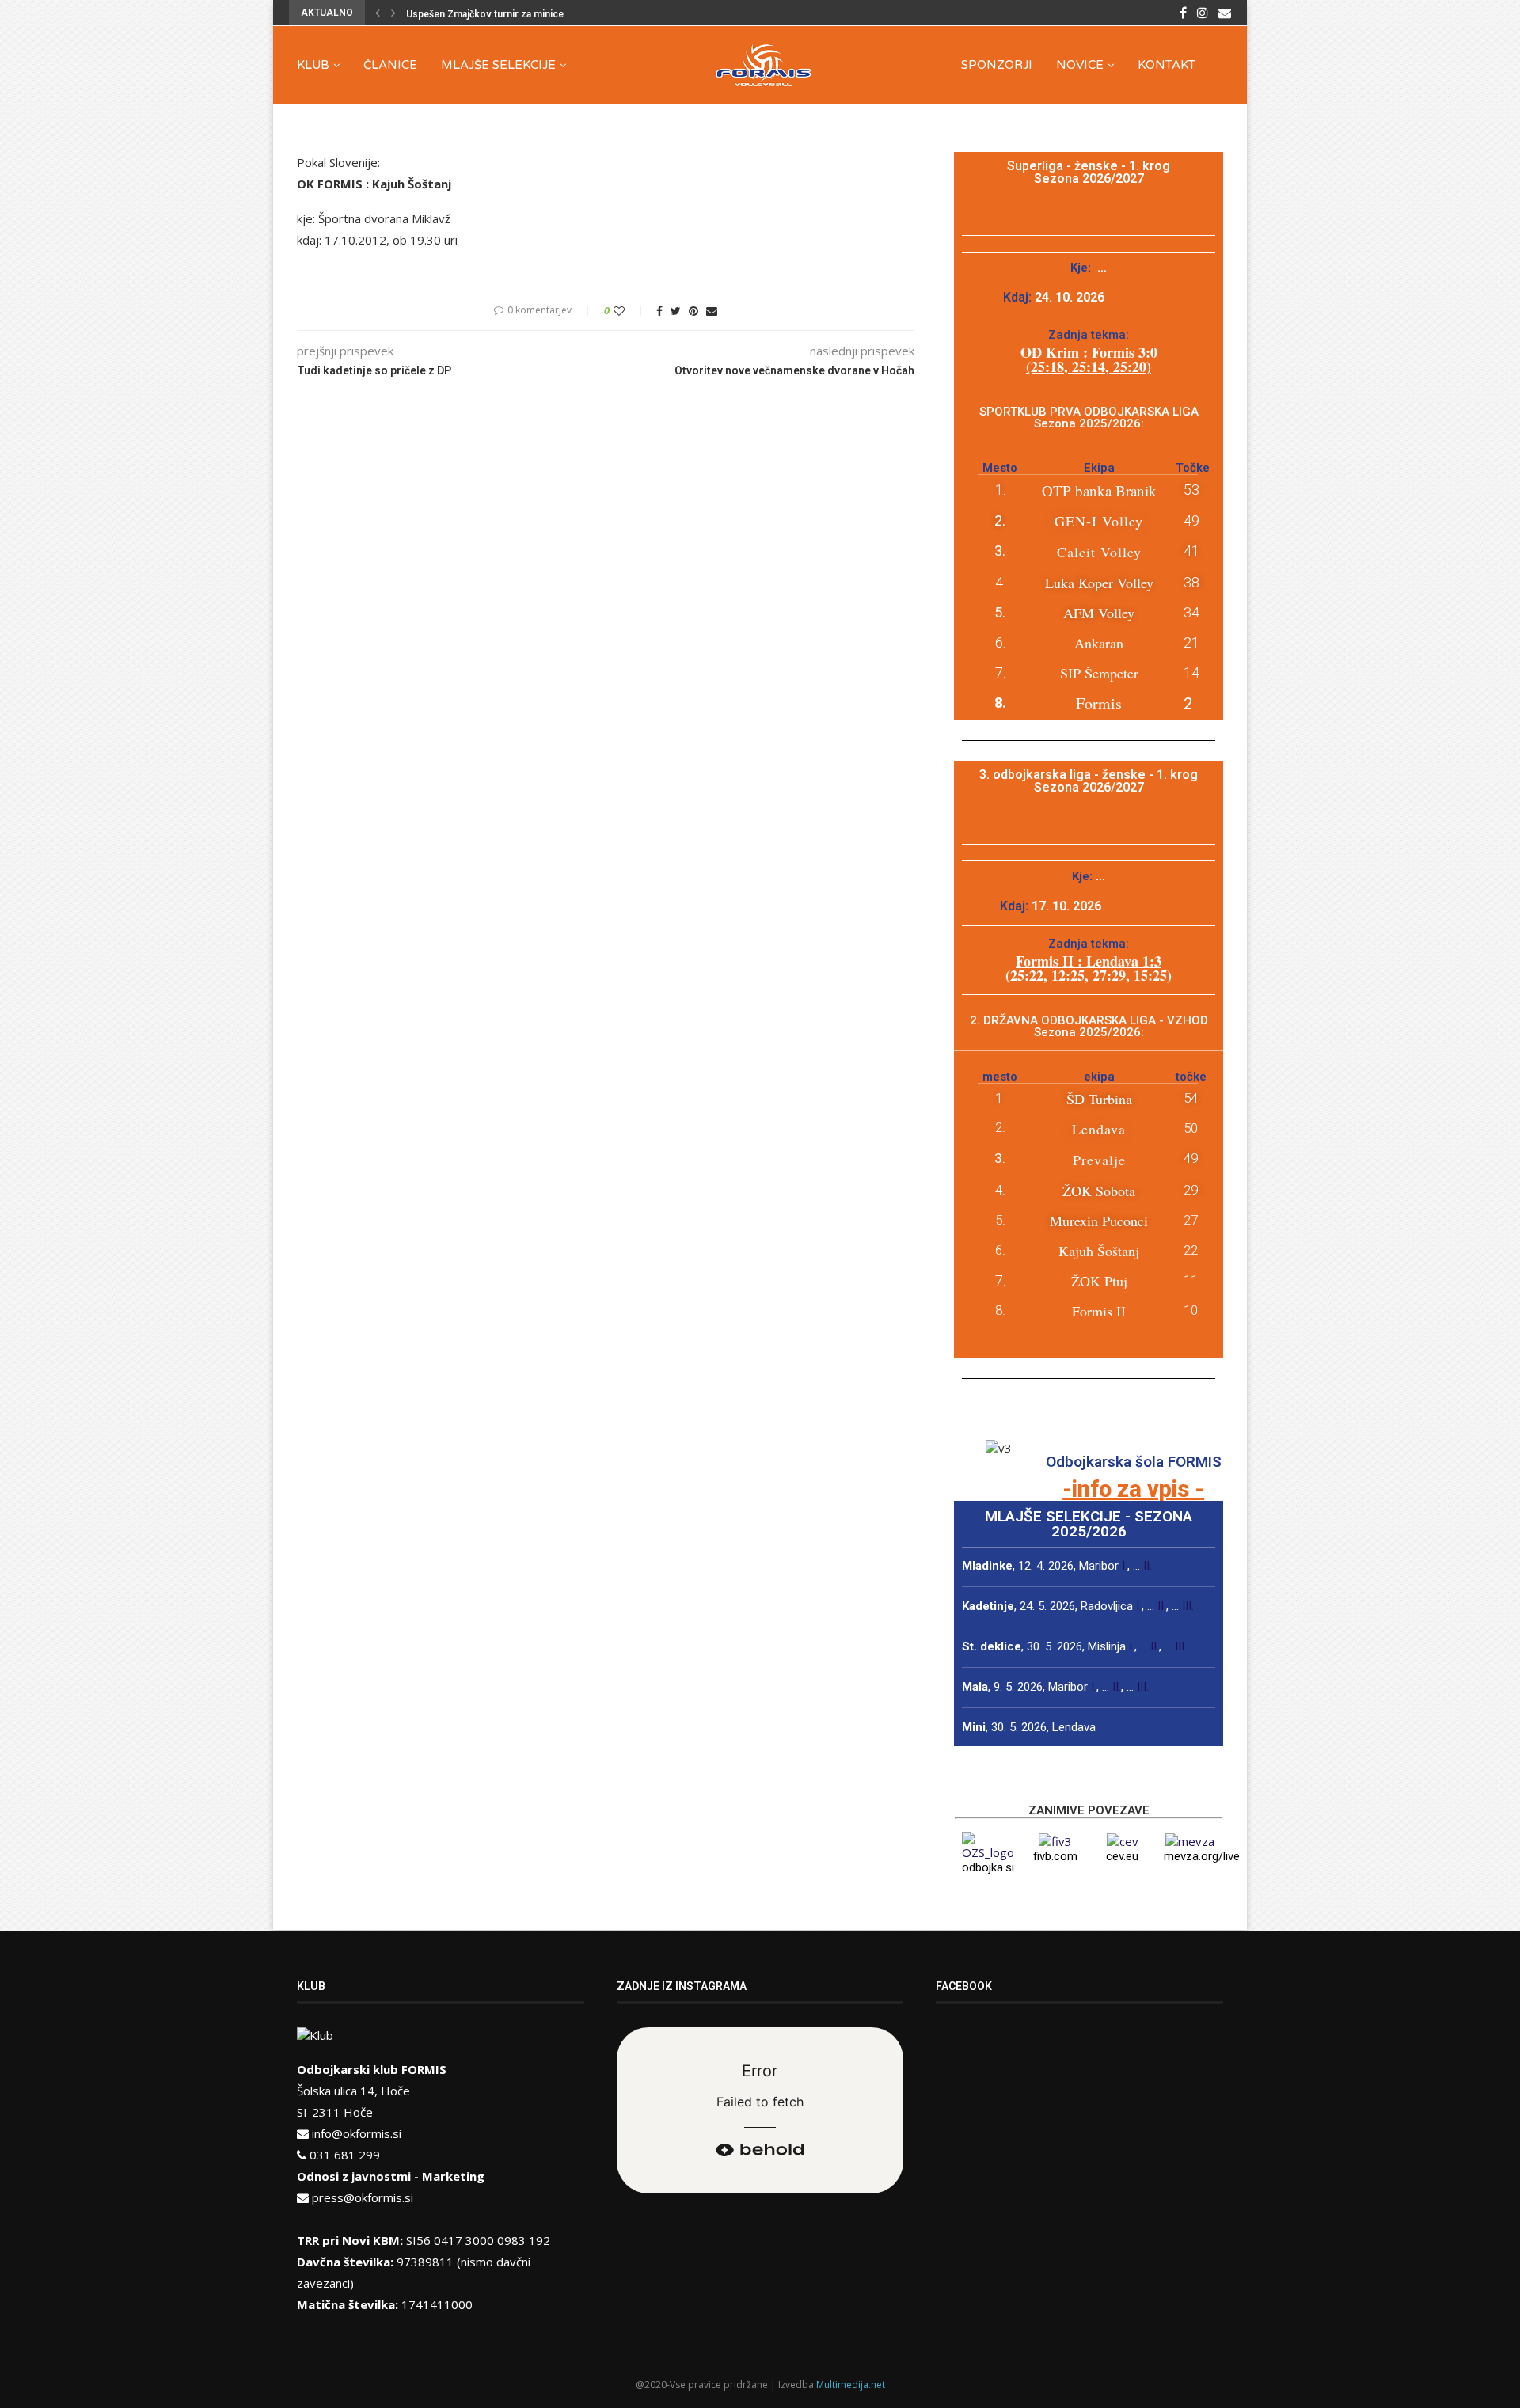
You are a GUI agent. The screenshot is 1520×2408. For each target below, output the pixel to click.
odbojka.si (988, 1867)
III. (1188, 1606)
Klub (313, 65)
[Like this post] (630, 311)
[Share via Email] (712, 311)
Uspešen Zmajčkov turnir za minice (485, 14)
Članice (390, 65)
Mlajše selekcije (498, 65)
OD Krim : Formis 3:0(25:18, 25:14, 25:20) (1089, 359)
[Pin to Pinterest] (693, 311)
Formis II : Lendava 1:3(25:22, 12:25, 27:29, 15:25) (1089, 968)
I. (1125, 1566)
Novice (1080, 65)
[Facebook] (1183, 13)
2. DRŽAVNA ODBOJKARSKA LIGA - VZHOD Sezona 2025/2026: (1089, 1026)
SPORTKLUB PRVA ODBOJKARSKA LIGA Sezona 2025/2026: (1089, 418)
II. (1148, 1566)
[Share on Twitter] (676, 311)
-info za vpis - (1133, 1489)
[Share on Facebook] (659, 311)
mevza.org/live (1202, 1856)
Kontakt (1167, 65)
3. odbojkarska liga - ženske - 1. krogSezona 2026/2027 (1089, 781)
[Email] (1225, 13)
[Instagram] (1203, 13)
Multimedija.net (851, 2385)
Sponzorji (997, 65)
